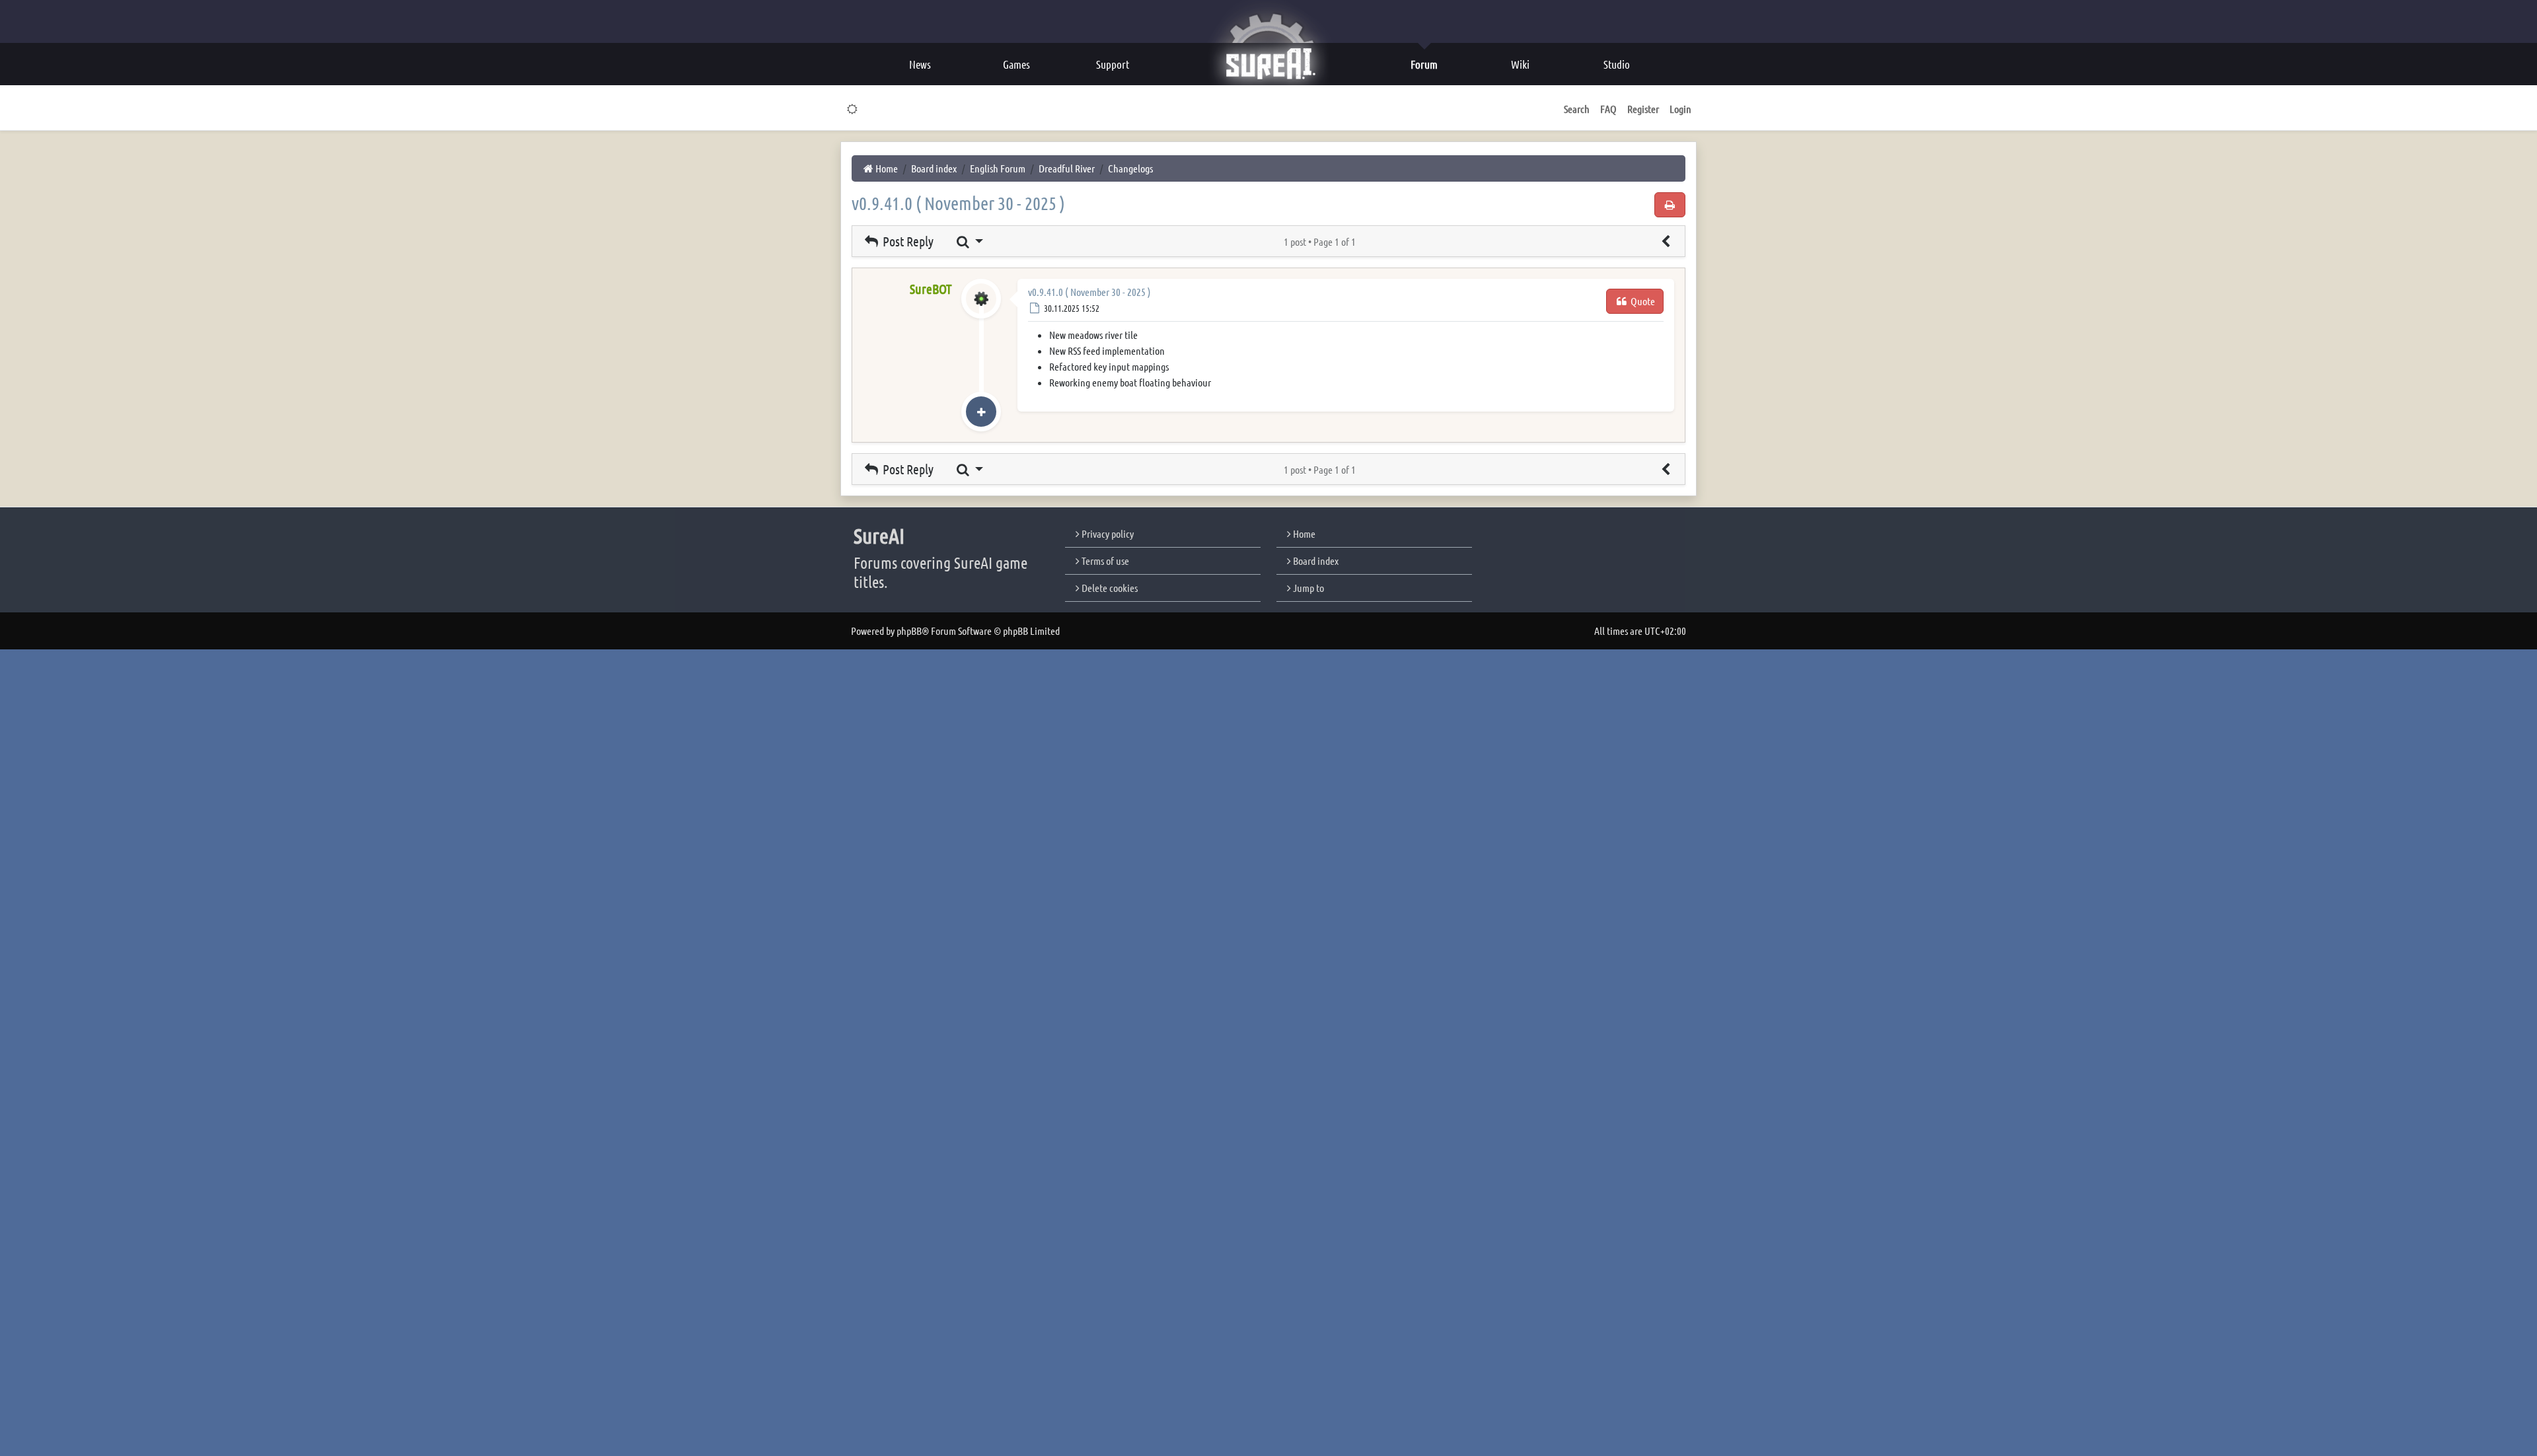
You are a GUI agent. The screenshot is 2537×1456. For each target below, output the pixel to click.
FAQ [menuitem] (1608, 109)
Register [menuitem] (1643, 109)
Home (1303, 533)
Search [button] (1577, 109)
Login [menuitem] (1680, 109)
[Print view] (1670, 205)
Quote (1642, 301)
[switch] (853, 109)
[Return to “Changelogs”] (1666, 241)
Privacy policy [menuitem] (1107, 533)
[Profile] (981, 312)
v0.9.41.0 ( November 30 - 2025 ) (958, 203)
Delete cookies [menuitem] (1109, 588)
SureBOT (931, 289)
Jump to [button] (1307, 588)
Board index (1315, 561)
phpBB (909, 631)
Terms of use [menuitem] (1104, 561)
